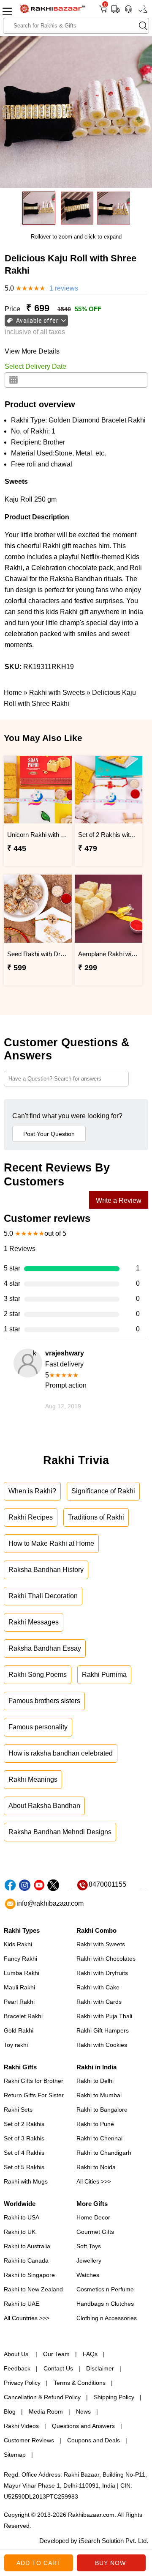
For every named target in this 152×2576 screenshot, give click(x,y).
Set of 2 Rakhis (24, 2124)
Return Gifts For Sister (34, 2095)
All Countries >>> (27, 2318)
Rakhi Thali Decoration (43, 1596)
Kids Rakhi (18, 1944)
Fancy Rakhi (20, 1959)
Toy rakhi (16, 2045)
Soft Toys (89, 2246)
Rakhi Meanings (33, 1779)
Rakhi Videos (21, 2426)
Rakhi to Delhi (95, 2081)
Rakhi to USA (22, 2217)
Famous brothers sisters (44, 1701)
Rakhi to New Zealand (33, 2289)
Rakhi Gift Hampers (103, 2030)
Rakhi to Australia (27, 2246)
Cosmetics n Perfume (105, 2289)
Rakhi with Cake (98, 1987)
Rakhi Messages (34, 1622)
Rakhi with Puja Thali (104, 2016)
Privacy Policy (22, 2383)
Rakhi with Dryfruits (102, 1973)
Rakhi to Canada (26, 2261)
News (83, 2411)
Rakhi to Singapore (29, 2275)
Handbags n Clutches (105, 2304)
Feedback (17, 2368)
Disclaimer (100, 2368)
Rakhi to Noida (96, 2167)
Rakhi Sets (18, 2110)
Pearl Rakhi (19, 2002)
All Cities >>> (94, 2181)
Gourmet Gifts (95, 2232)
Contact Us (58, 2368)
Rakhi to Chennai (99, 2138)
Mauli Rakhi (19, 1987)
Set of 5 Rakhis (24, 2167)
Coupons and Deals (94, 2440)
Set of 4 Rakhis (24, 2153)
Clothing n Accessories (107, 2318)
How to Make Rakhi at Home (51, 1543)
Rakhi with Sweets (101, 1944)
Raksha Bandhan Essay (45, 1648)
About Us (17, 2354)
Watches (88, 2275)
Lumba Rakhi (22, 1973)
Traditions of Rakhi (96, 1517)
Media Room (46, 2411)
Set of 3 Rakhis (24, 2138)
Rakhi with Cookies (102, 2045)
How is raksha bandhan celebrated (61, 1753)
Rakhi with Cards (99, 2002)
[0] (103, 12)
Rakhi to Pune (95, 2124)
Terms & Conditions (80, 2383)
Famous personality (38, 1727)
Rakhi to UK (20, 2232)
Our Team (56, 2354)
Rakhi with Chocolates (106, 1959)
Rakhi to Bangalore (102, 2110)
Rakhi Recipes (31, 1517)
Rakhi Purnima (104, 1675)
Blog (10, 2411)
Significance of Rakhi (103, 1491)
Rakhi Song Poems (38, 1675)
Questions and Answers (83, 2426)
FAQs (90, 2354)
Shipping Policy (114, 2397)
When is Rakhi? (32, 1491)
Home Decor (93, 2217)
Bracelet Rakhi (23, 2016)
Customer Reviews (29, 2440)
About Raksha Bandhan (44, 1806)
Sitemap (15, 2455)
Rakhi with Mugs (26, 2181)
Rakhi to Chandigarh (104, 2153)
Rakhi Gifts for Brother (34, 2081)
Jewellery (89, 2261)
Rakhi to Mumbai (99, 2095)
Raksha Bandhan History (46, 1570)
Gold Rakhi (19, 2030)
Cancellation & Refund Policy (42, 2397)
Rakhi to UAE (22, 2304)
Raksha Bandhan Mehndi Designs (60, 1832)
